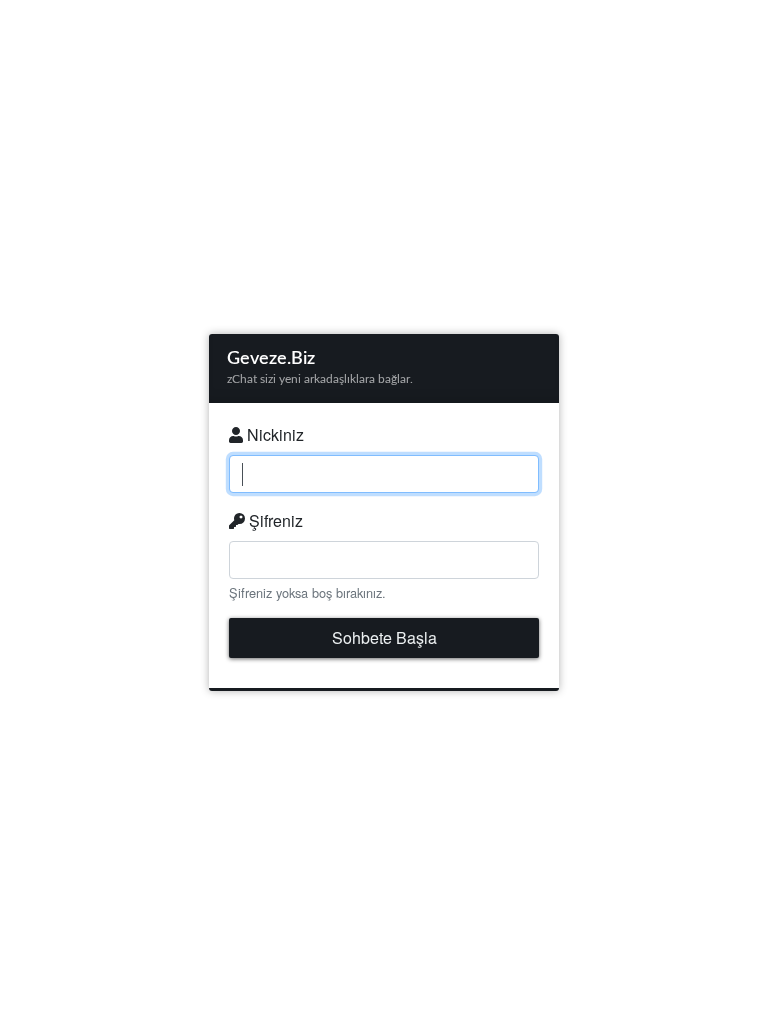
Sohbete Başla (384, 637)
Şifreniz (274, 520)
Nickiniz (273, 434)
